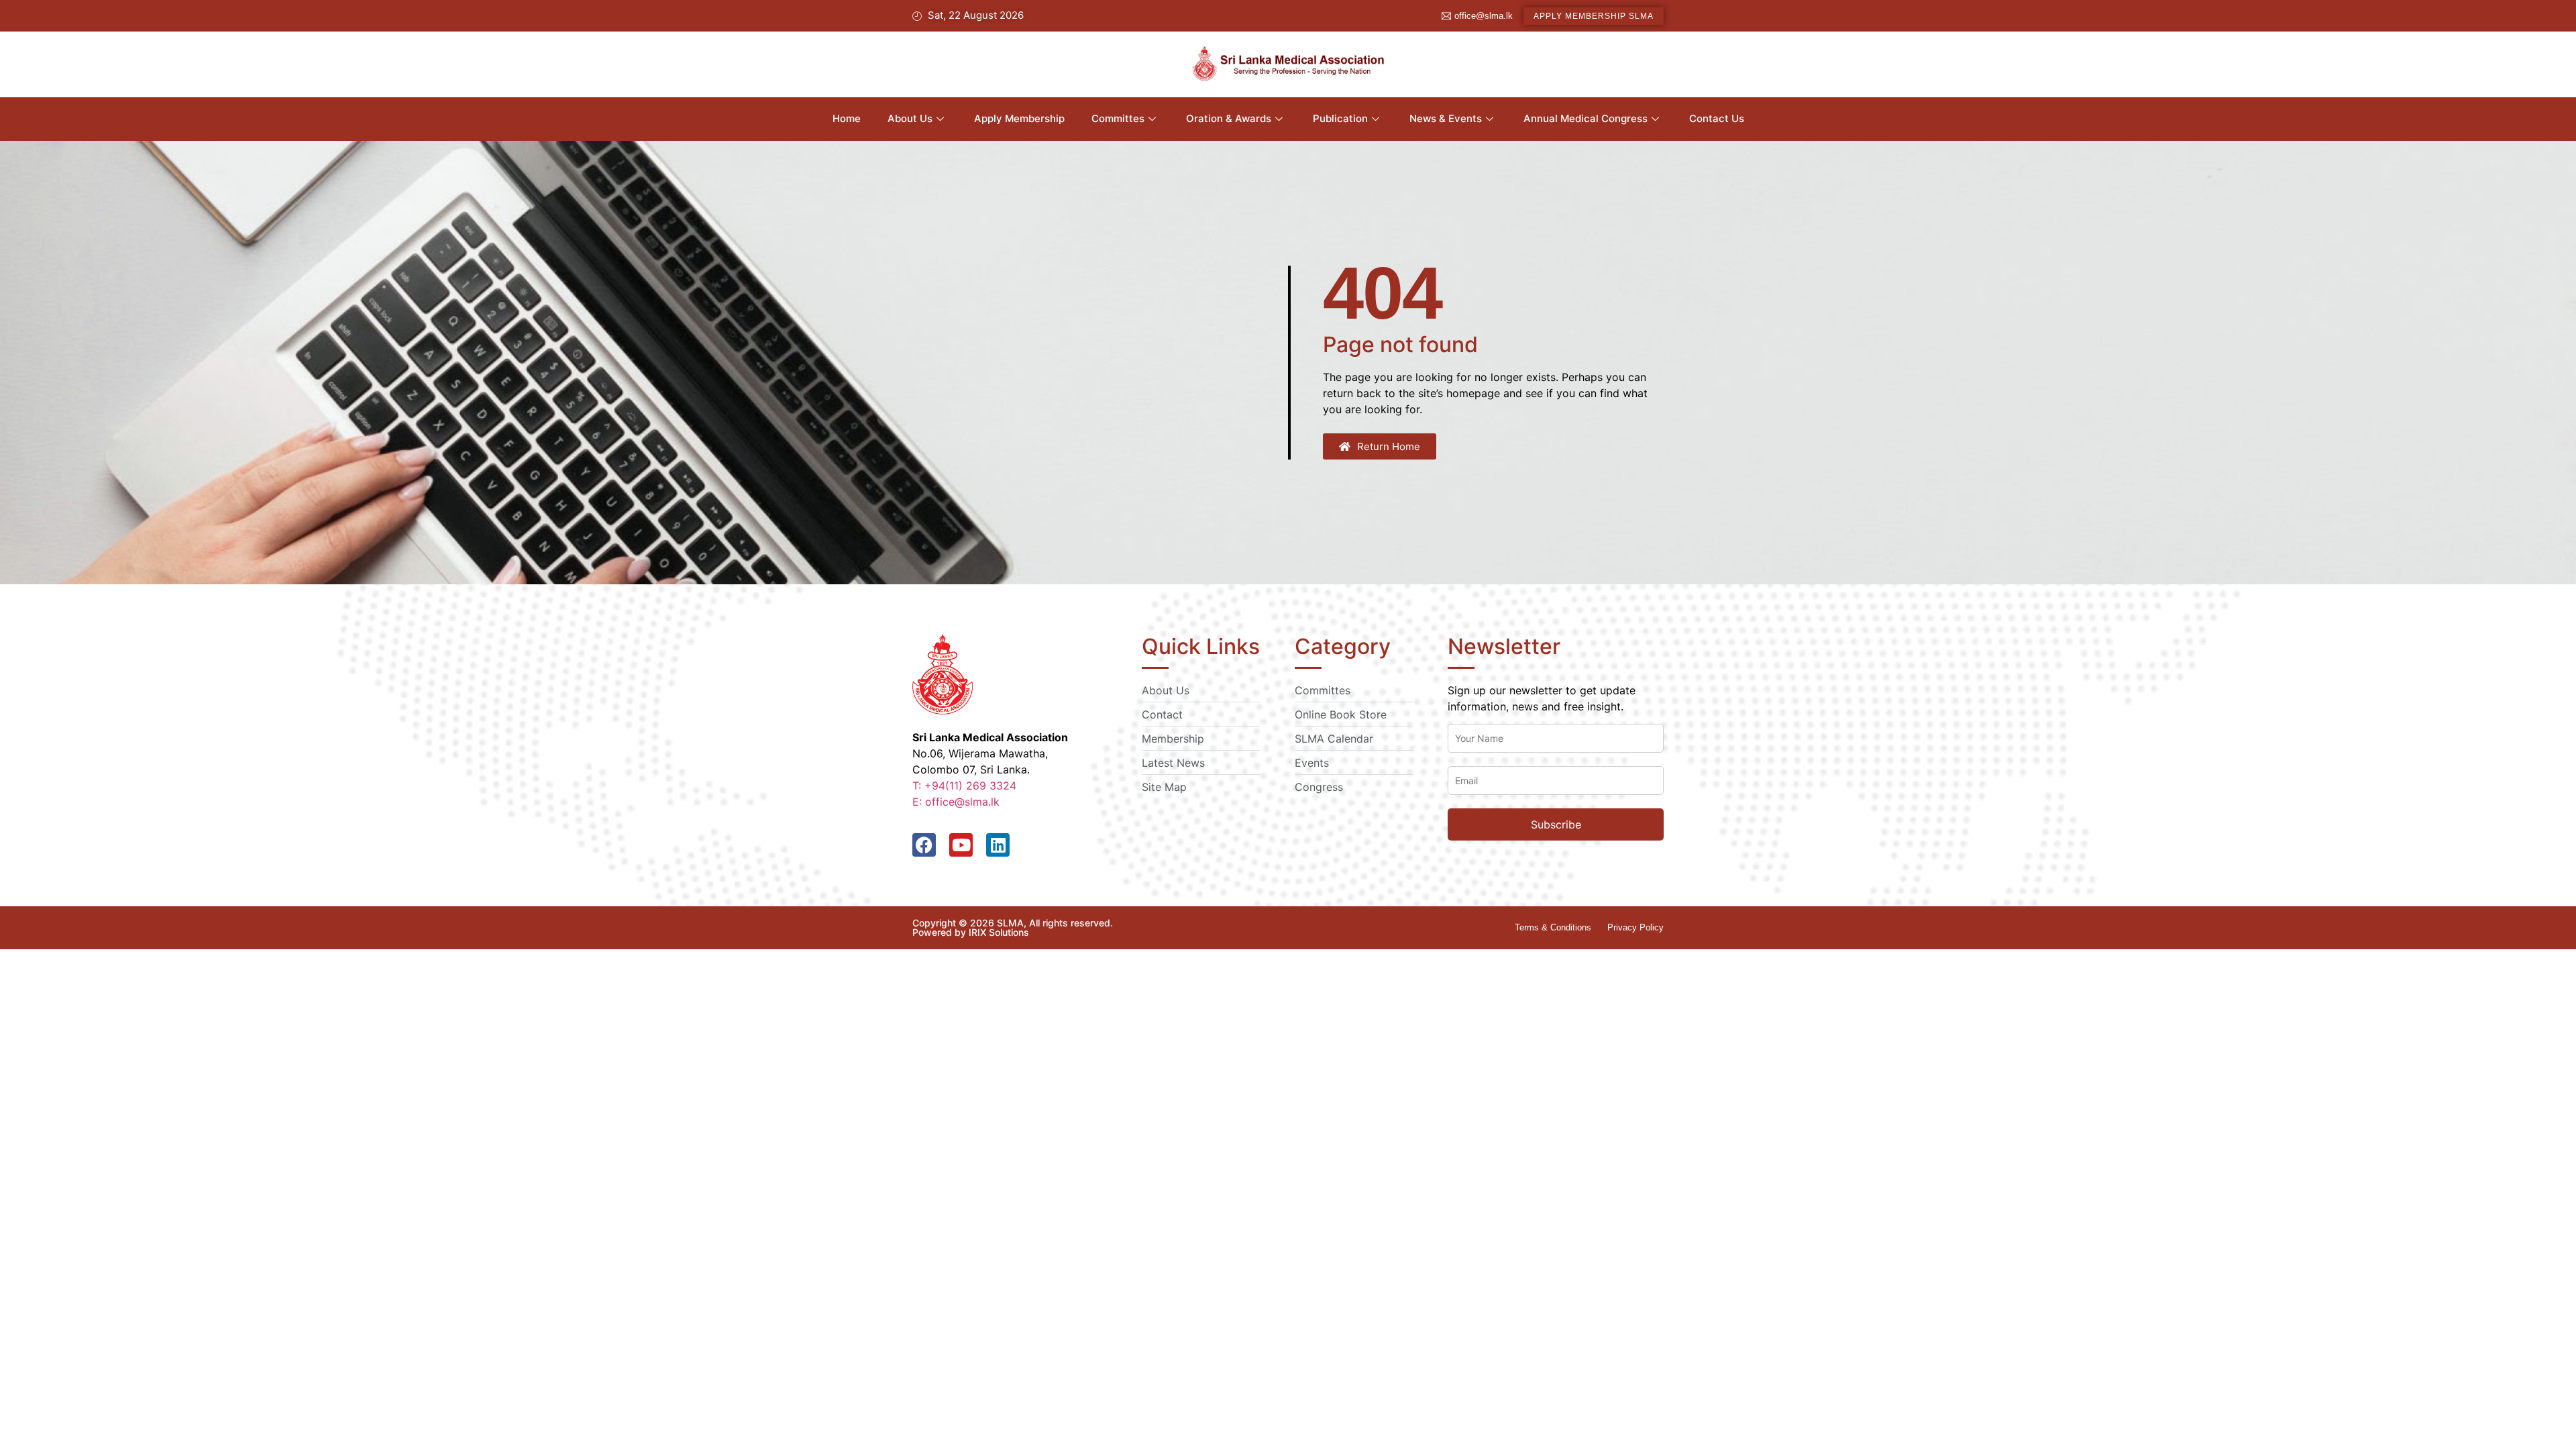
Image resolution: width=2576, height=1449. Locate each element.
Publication (1340, 118)
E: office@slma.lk (956, 802)
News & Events (1446, 118)
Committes (1118, 118)
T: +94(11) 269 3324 (964, 786)
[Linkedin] (998, 845)
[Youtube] (961, 845)
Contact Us (1717, 118)
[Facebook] (924, 845)
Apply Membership (1019, 118)
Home (847, 118)
